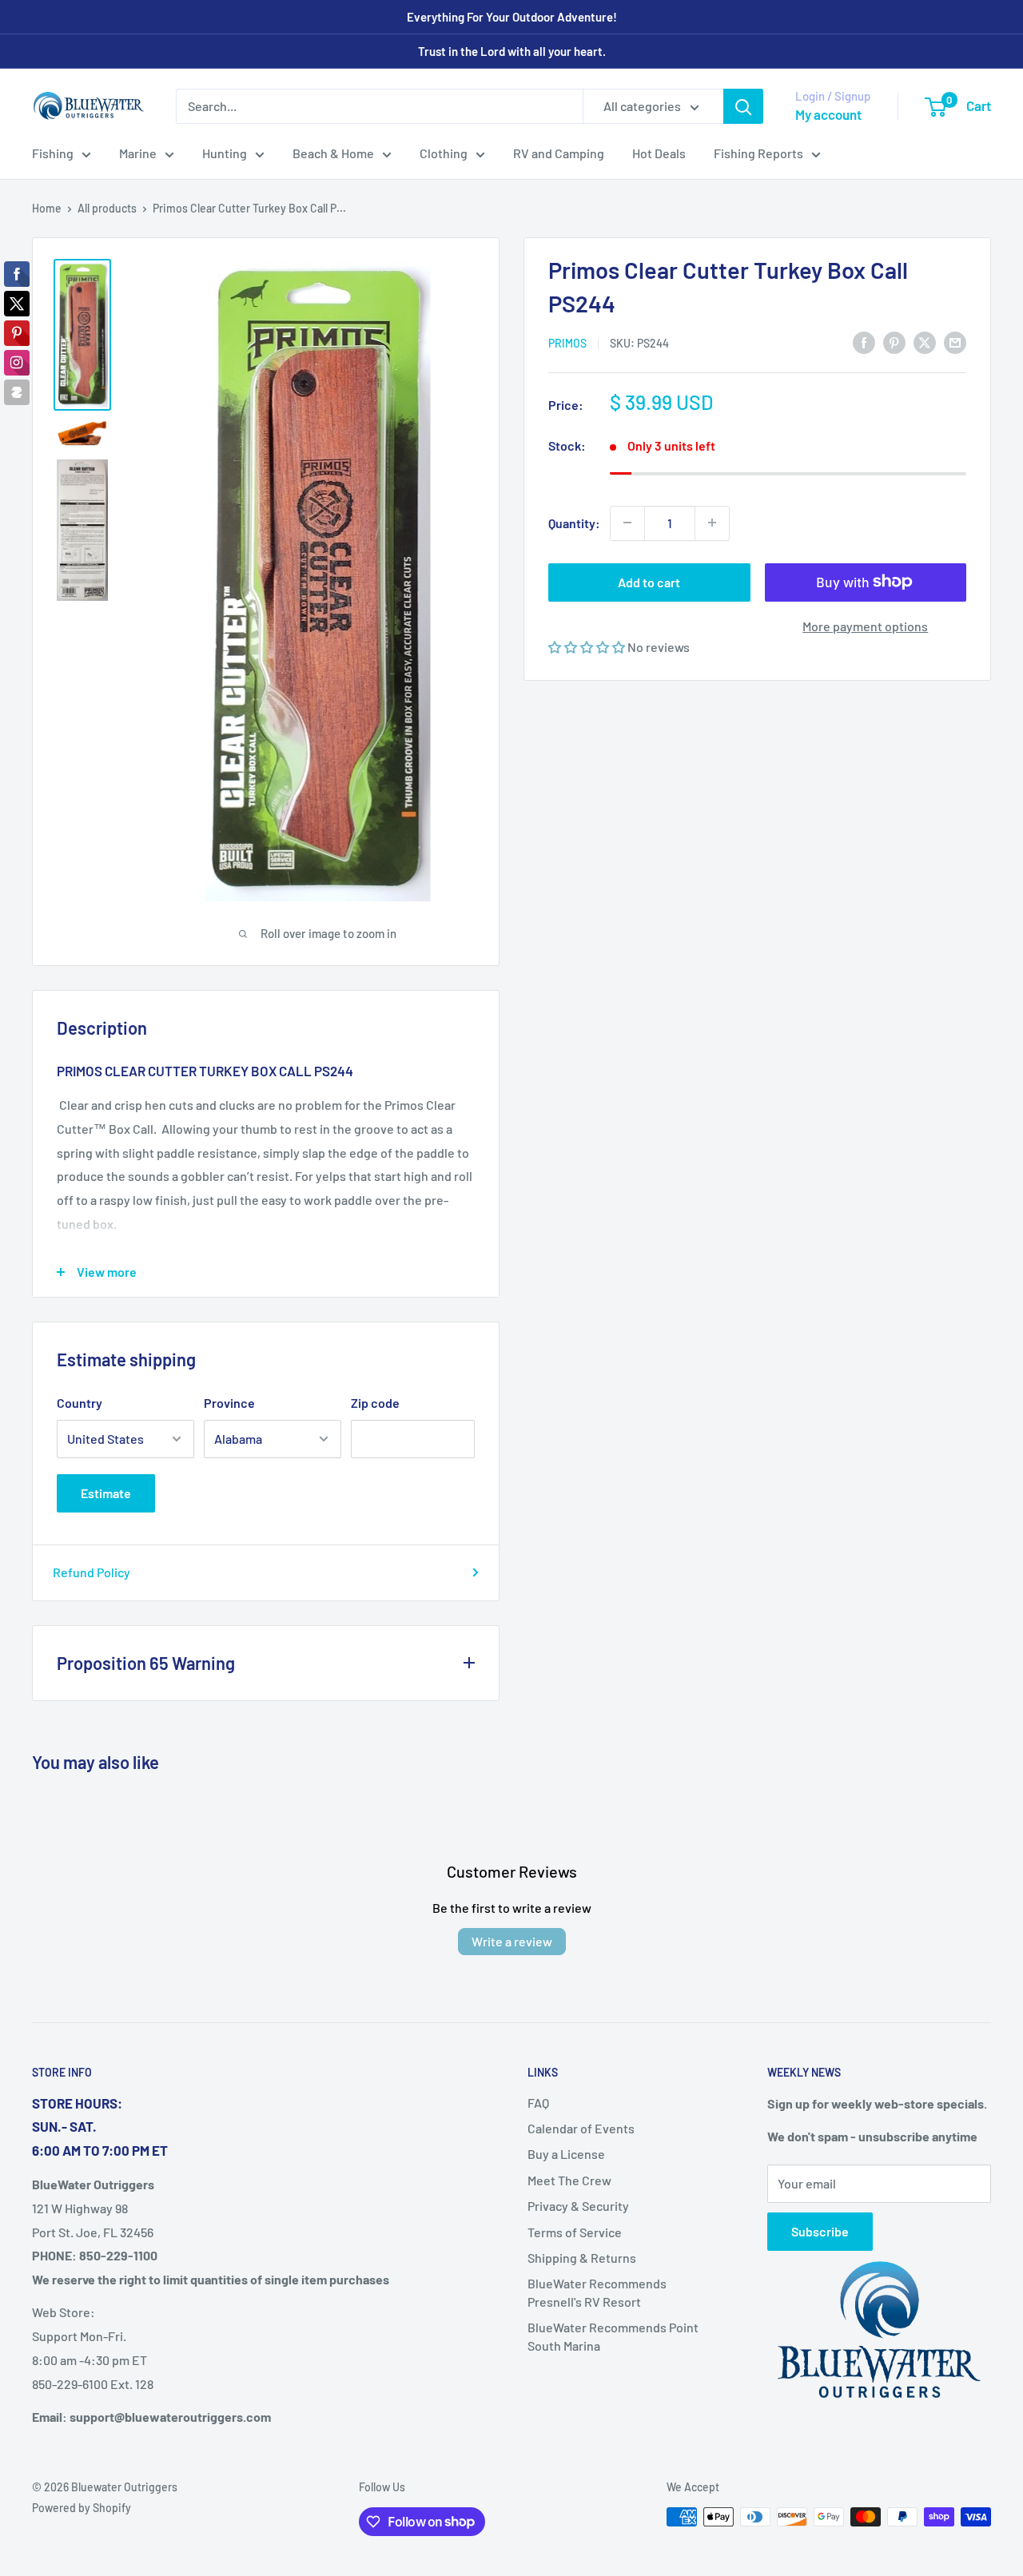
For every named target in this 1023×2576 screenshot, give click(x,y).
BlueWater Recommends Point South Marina (613, 2336)
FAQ (538, 2103)
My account (828, 114)
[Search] (743, 106)
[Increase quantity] (712, 523)
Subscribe (820, 2231)
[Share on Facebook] (864, 342)
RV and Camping (559, 153)
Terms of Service (575, 2232)
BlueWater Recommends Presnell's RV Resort (597, 2292)
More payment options (865, 625)
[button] (588, 646)
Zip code (375, 1403)
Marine (138, 153)
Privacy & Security (578, 2206)
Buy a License (566, 2154)
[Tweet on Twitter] (925, 342)
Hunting (225, 153)
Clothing (444, 153)
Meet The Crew (569, 2180)
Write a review (512, 1941)
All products (107, 208)
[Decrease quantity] (627, 523)
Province (229, 1403)
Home (47, 208)
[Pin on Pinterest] (894, 342)
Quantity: (574, 522)
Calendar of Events (581, 2128)
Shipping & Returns (582, 2258)
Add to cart (649, 581)
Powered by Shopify (82, 2508)
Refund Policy (92, 1572)
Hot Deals (659, 153)
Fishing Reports (758, 153)
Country (80, 1403)
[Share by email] (955, 342)
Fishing (53, 153)
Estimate (106, 1493)
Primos (567, 343)
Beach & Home (333, 153)
